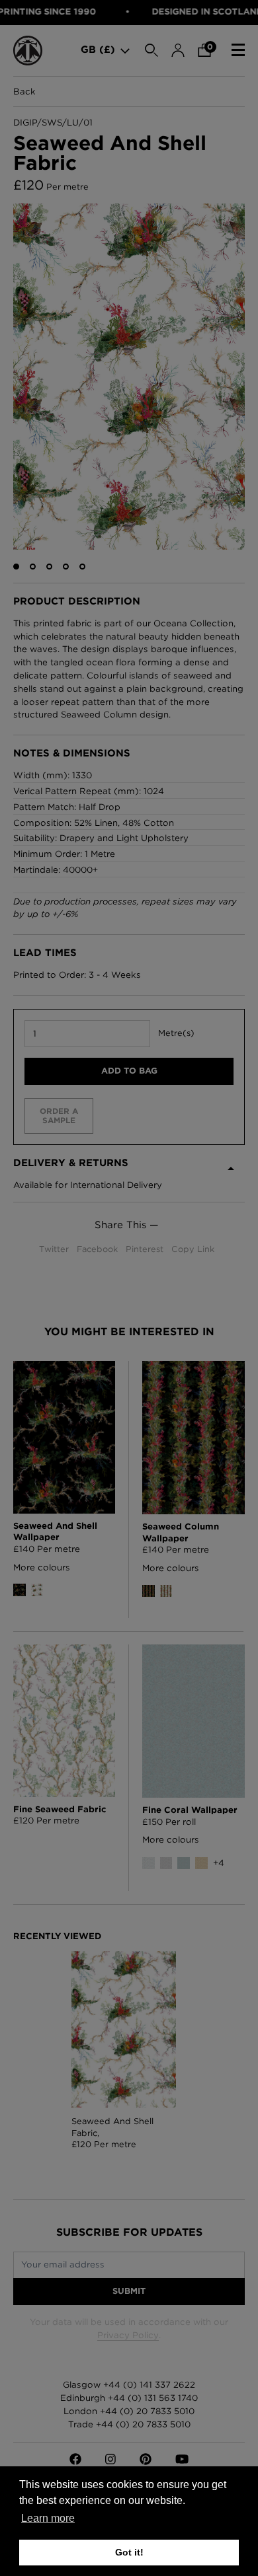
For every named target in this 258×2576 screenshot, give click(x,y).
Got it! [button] (129, 2552)
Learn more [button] (48, 2518)
